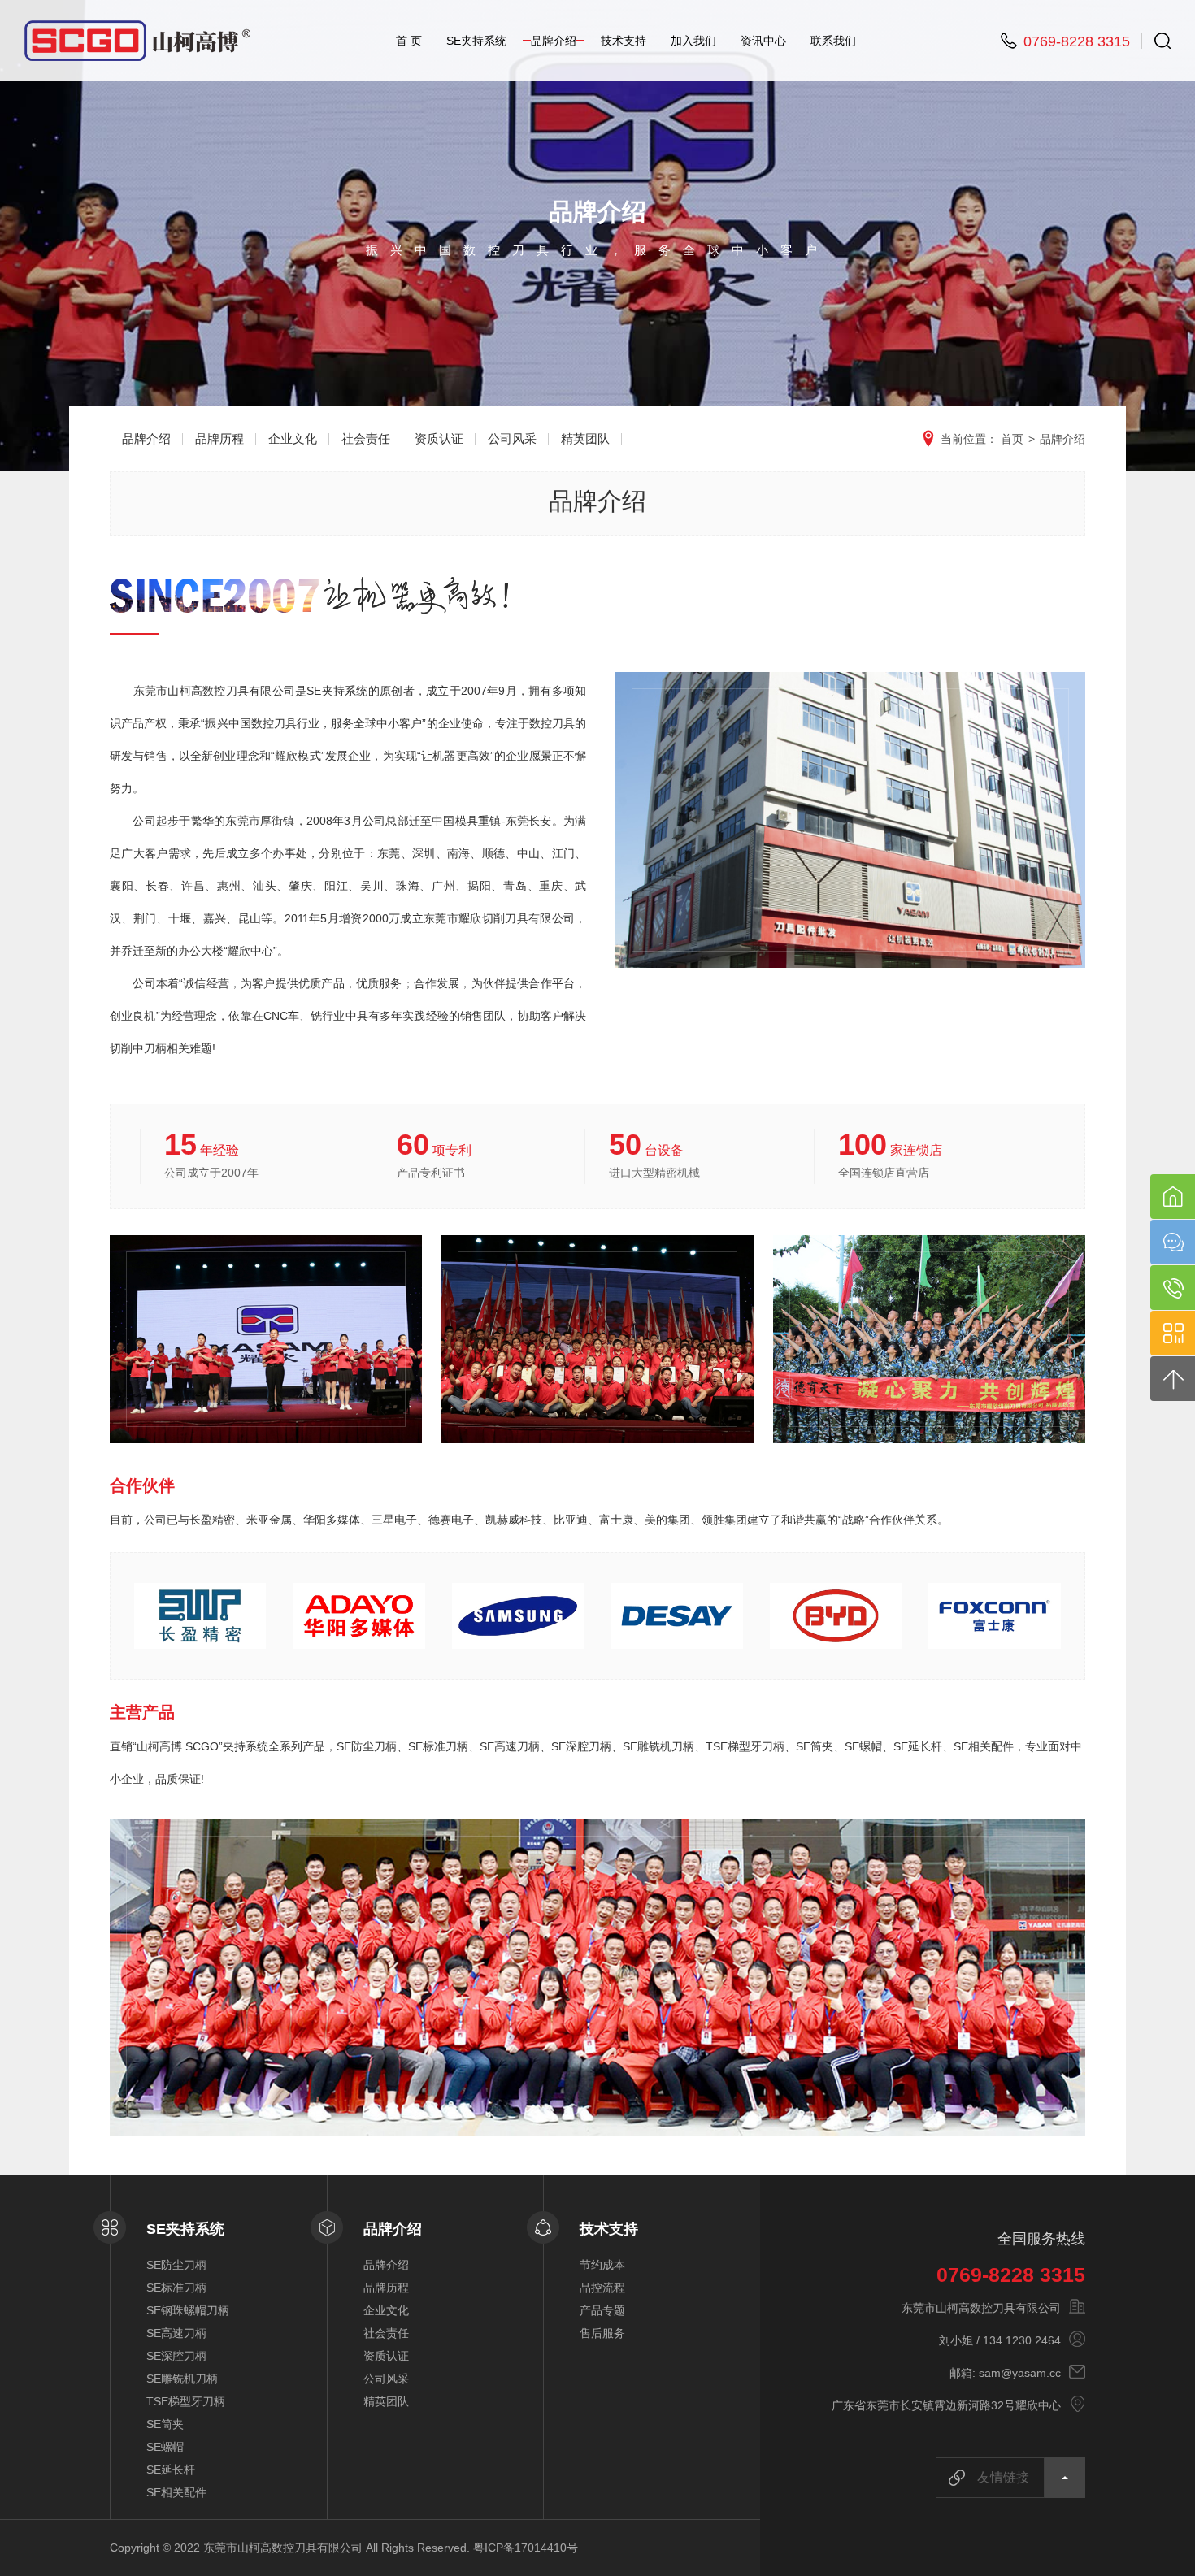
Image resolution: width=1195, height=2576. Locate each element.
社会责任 (366, 438)
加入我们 (693, 41)
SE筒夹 (165, 2424)
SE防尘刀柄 (176, 2265)
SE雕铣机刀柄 (182, 2379)
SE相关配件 (176, 2492)
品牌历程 (219, 438)
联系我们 (833, 41)
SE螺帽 (165, 2447)
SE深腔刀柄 (176, 2356)
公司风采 (512, 438)
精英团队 (585, 438)
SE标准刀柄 (176, 2288)
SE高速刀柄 (176, 2333)
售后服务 (602, 2333)
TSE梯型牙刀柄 (186, 2401)
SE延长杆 (171, 2470)
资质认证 (439, 438)
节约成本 (602, 2265)
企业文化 (293, 438)
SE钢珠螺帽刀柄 (188, 2310)
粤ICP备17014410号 (526, 2548)
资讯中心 (763, 41)
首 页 (409, 41)
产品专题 (602, 2310)
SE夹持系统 (476, 41)
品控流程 (602, 2288)
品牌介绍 (554, 41)
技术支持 (624, 41)
